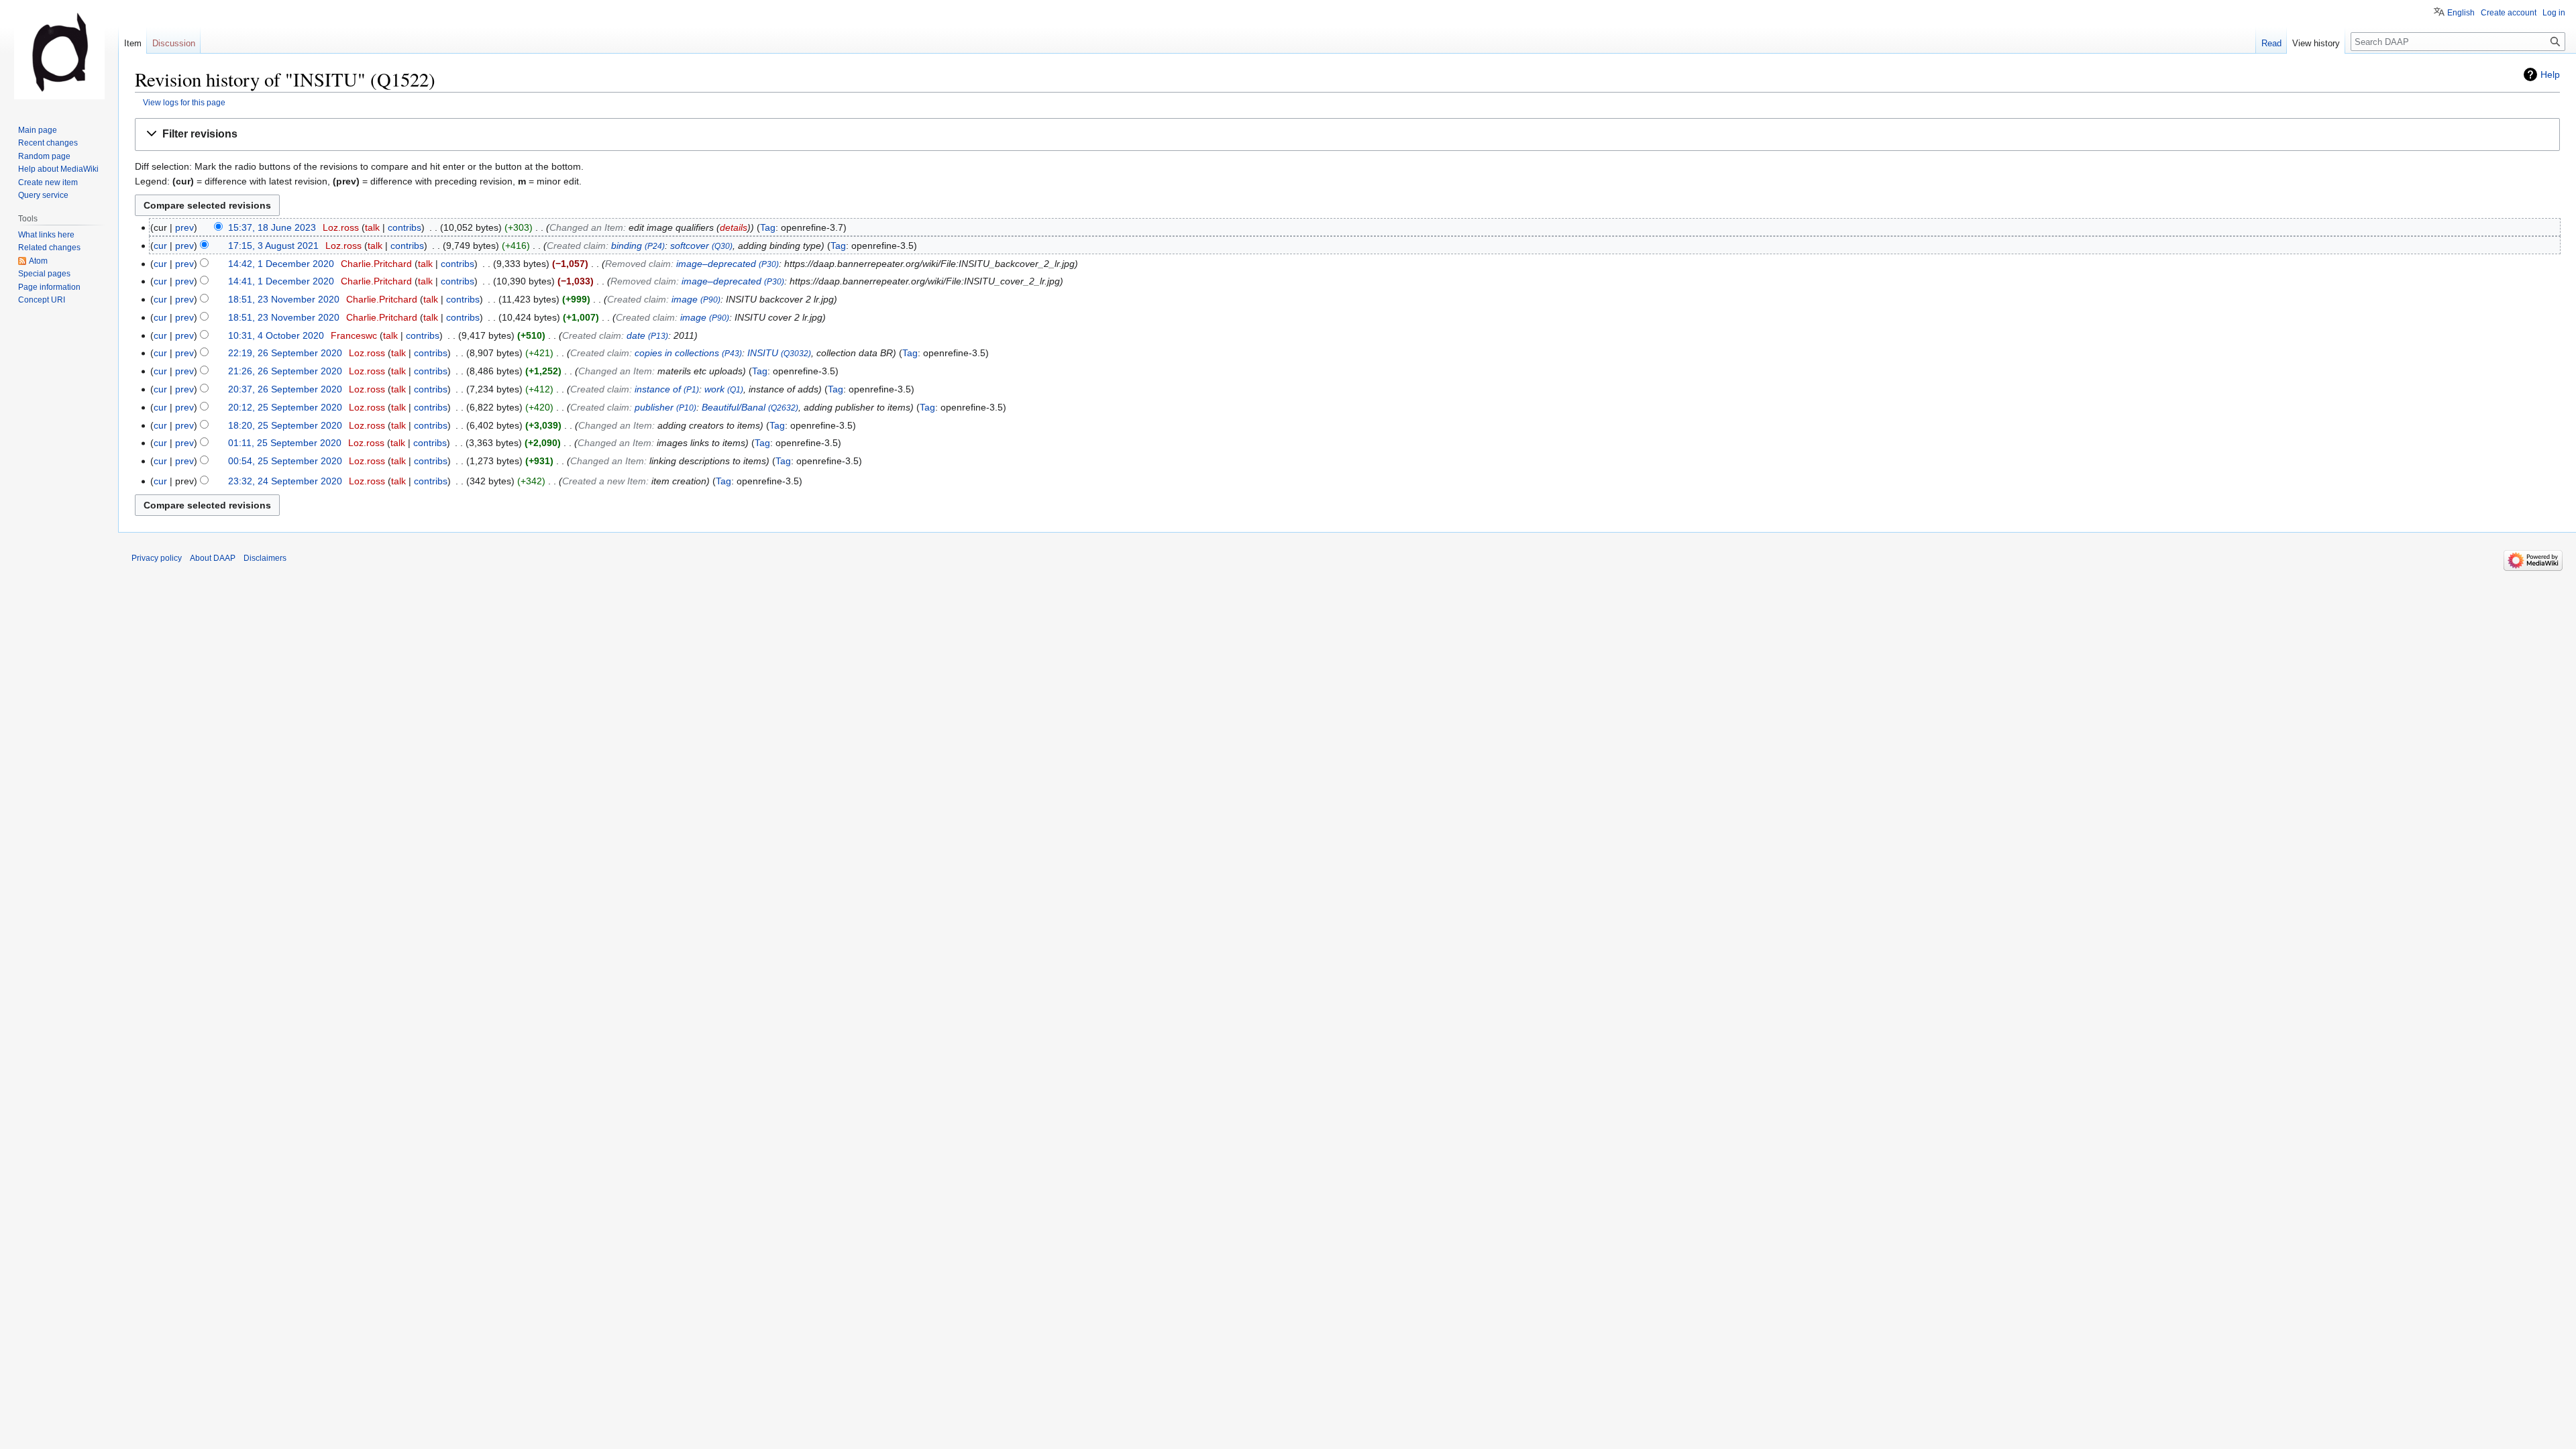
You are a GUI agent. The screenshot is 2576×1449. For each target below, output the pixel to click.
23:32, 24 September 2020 (285, 481)
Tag (768, 227)
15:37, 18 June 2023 (272, 227)
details (734, 227)
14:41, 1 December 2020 (281, 281)
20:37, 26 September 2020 (285, 389)
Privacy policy (157, 558)
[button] (1347, 135)
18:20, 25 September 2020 (285, 425)
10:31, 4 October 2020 (276, 335)
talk (372, 227)
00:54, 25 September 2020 (285, 461)
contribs (405, 227)
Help (2550, 74)
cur (160, 246)
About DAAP (213, 558)
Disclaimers (265, 558)
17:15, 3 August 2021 (273, 246)
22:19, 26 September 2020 (285, 353)
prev (184, 227)
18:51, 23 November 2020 (284, 299)
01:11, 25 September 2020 (285, 443)
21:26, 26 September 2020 (285, 371)
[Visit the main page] (59, 54)
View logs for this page (184, 102)
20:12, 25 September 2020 (285, 407)
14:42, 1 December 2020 (281, 264)
